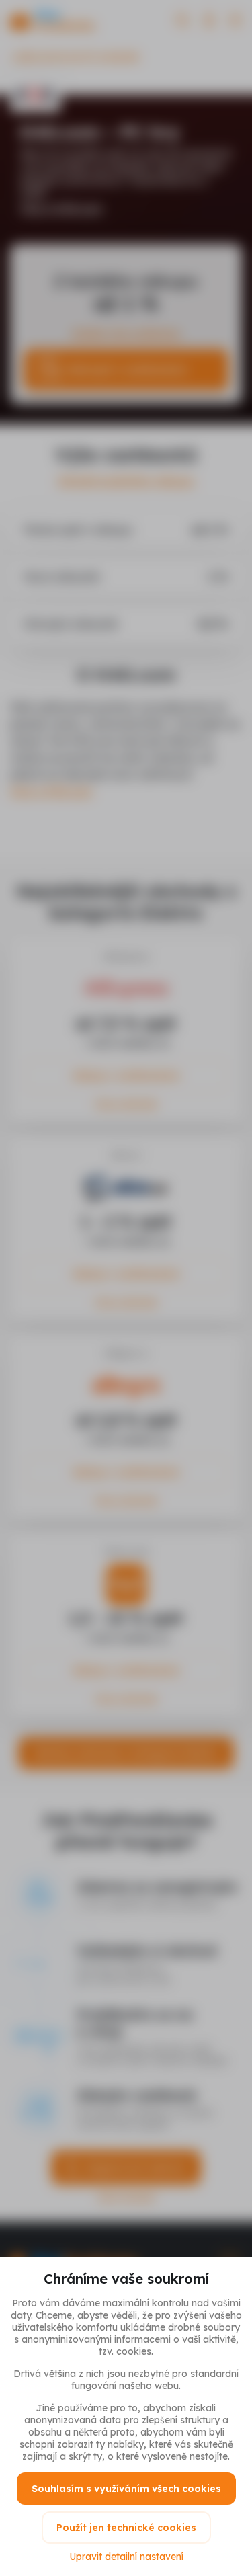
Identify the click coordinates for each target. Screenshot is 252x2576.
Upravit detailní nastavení (126, 2557)
